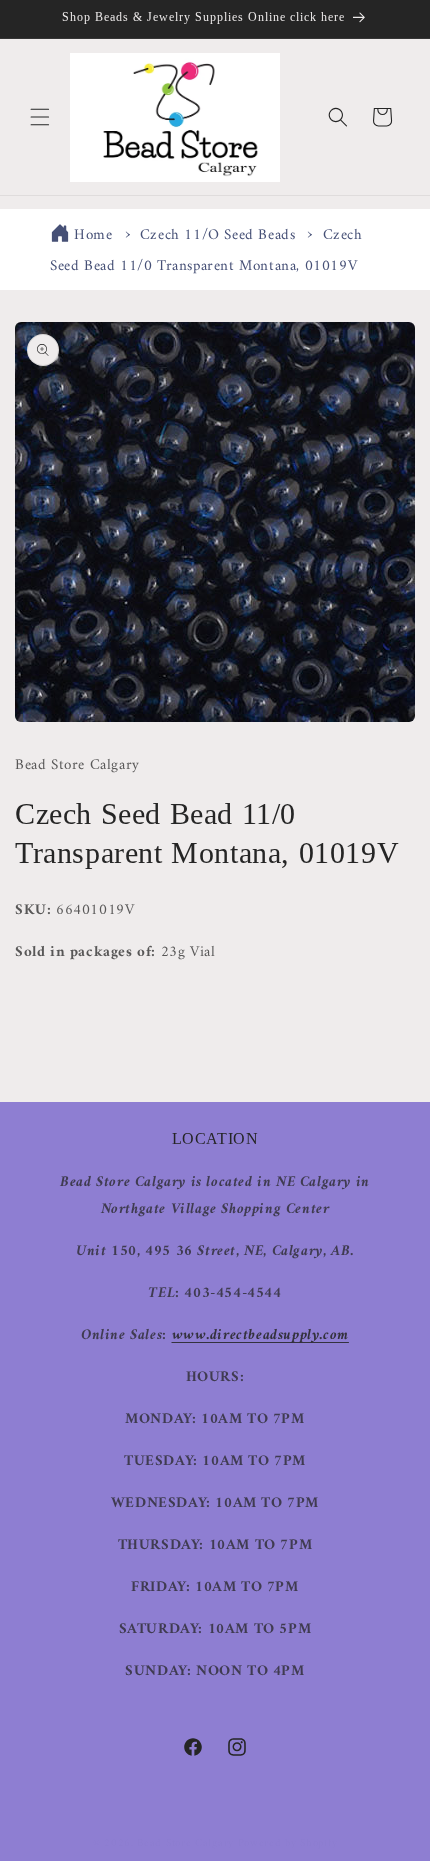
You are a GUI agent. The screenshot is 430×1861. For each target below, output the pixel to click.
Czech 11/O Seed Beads (218, 235)
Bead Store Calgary (185, 1843)
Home (93, 235)
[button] (40, 117)
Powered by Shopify (288, 1843)
